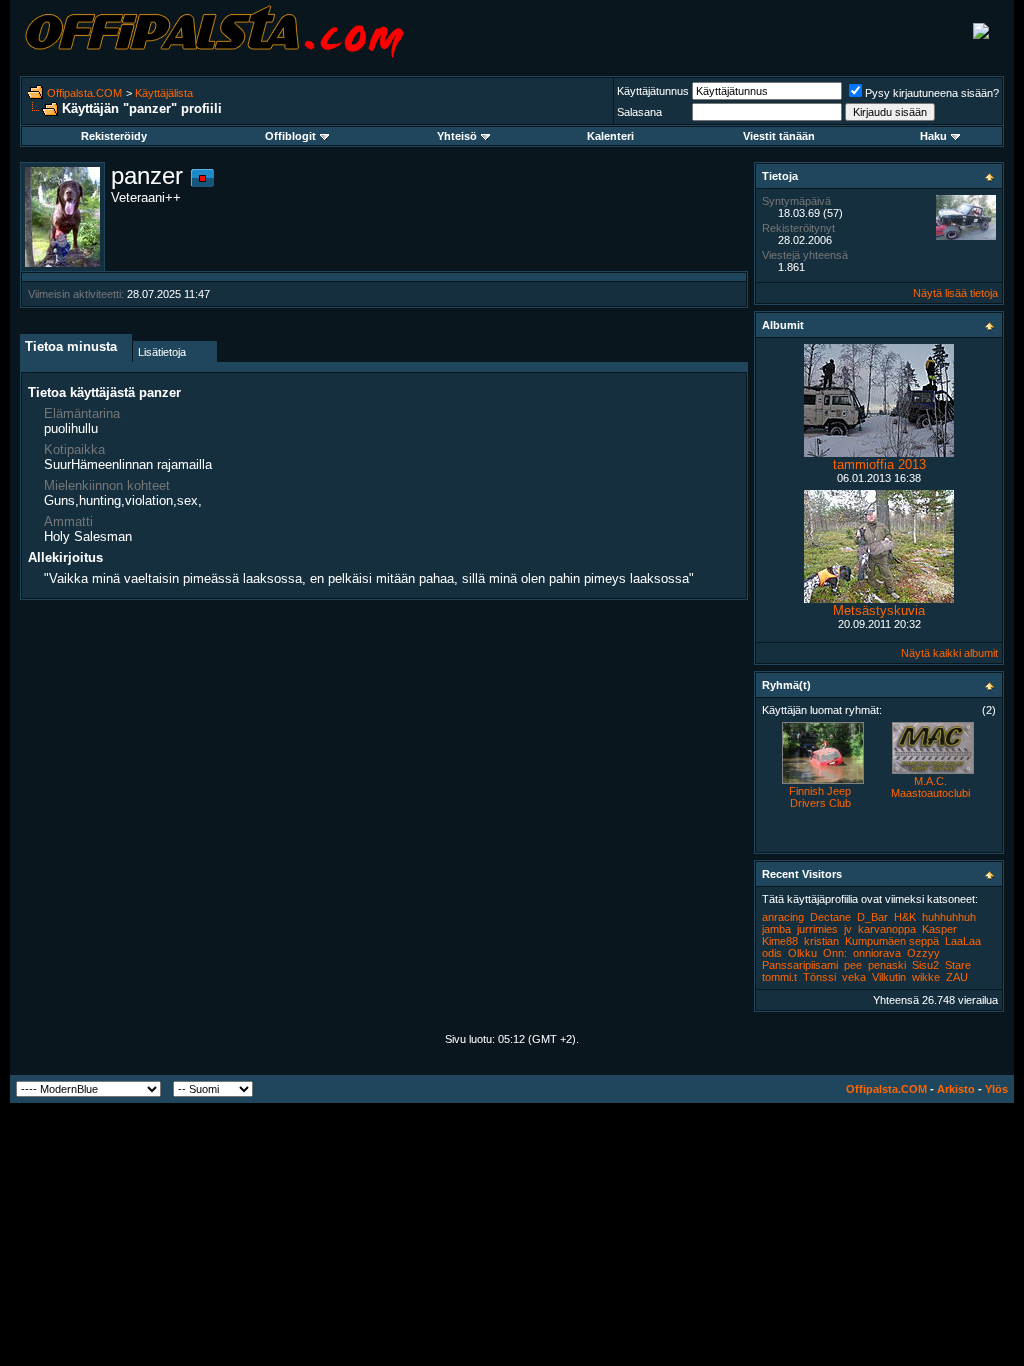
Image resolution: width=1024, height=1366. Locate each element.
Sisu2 (925, 965)
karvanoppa (887, 929)
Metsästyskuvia (879, 610)
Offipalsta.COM (84, 93)
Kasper (939, 929)
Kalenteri (610, 136)
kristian (821, 941)
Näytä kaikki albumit (949, 653)
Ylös (996, 1089)
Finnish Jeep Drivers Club (820, 797)
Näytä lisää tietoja (955, 293)
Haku (933, 136)
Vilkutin (889, 977)
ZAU (957, 977)
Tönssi (819, 977)
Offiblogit (290, 136)
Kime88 (780, 941)
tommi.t (779, 977)
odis (772, 953)
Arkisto (956, 1089)
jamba (776, 929)
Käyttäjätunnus (653, 91)
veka (854, 977)
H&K (905, 917)
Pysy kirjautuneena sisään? (932, 93)
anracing (783, 917)
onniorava (877, 953)
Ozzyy (923, 953)
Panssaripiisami (800, 965)
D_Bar (872, 917)
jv (848, 929)
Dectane (830, 917)
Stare (958, 965)
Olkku (802, 953)
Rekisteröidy (114, 136)
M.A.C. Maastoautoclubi (930, 787)
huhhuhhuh (949, 917)
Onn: (835, 953)
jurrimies (817, 929)
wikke (926, 977)
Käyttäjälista (164, 93)
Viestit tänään (779, 136)
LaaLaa (963, 941)
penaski (887, 965)
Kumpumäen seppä (892, 941)
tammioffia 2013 (879, 464)
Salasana (639, 112)
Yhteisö (457, 136)
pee (853, 965)
